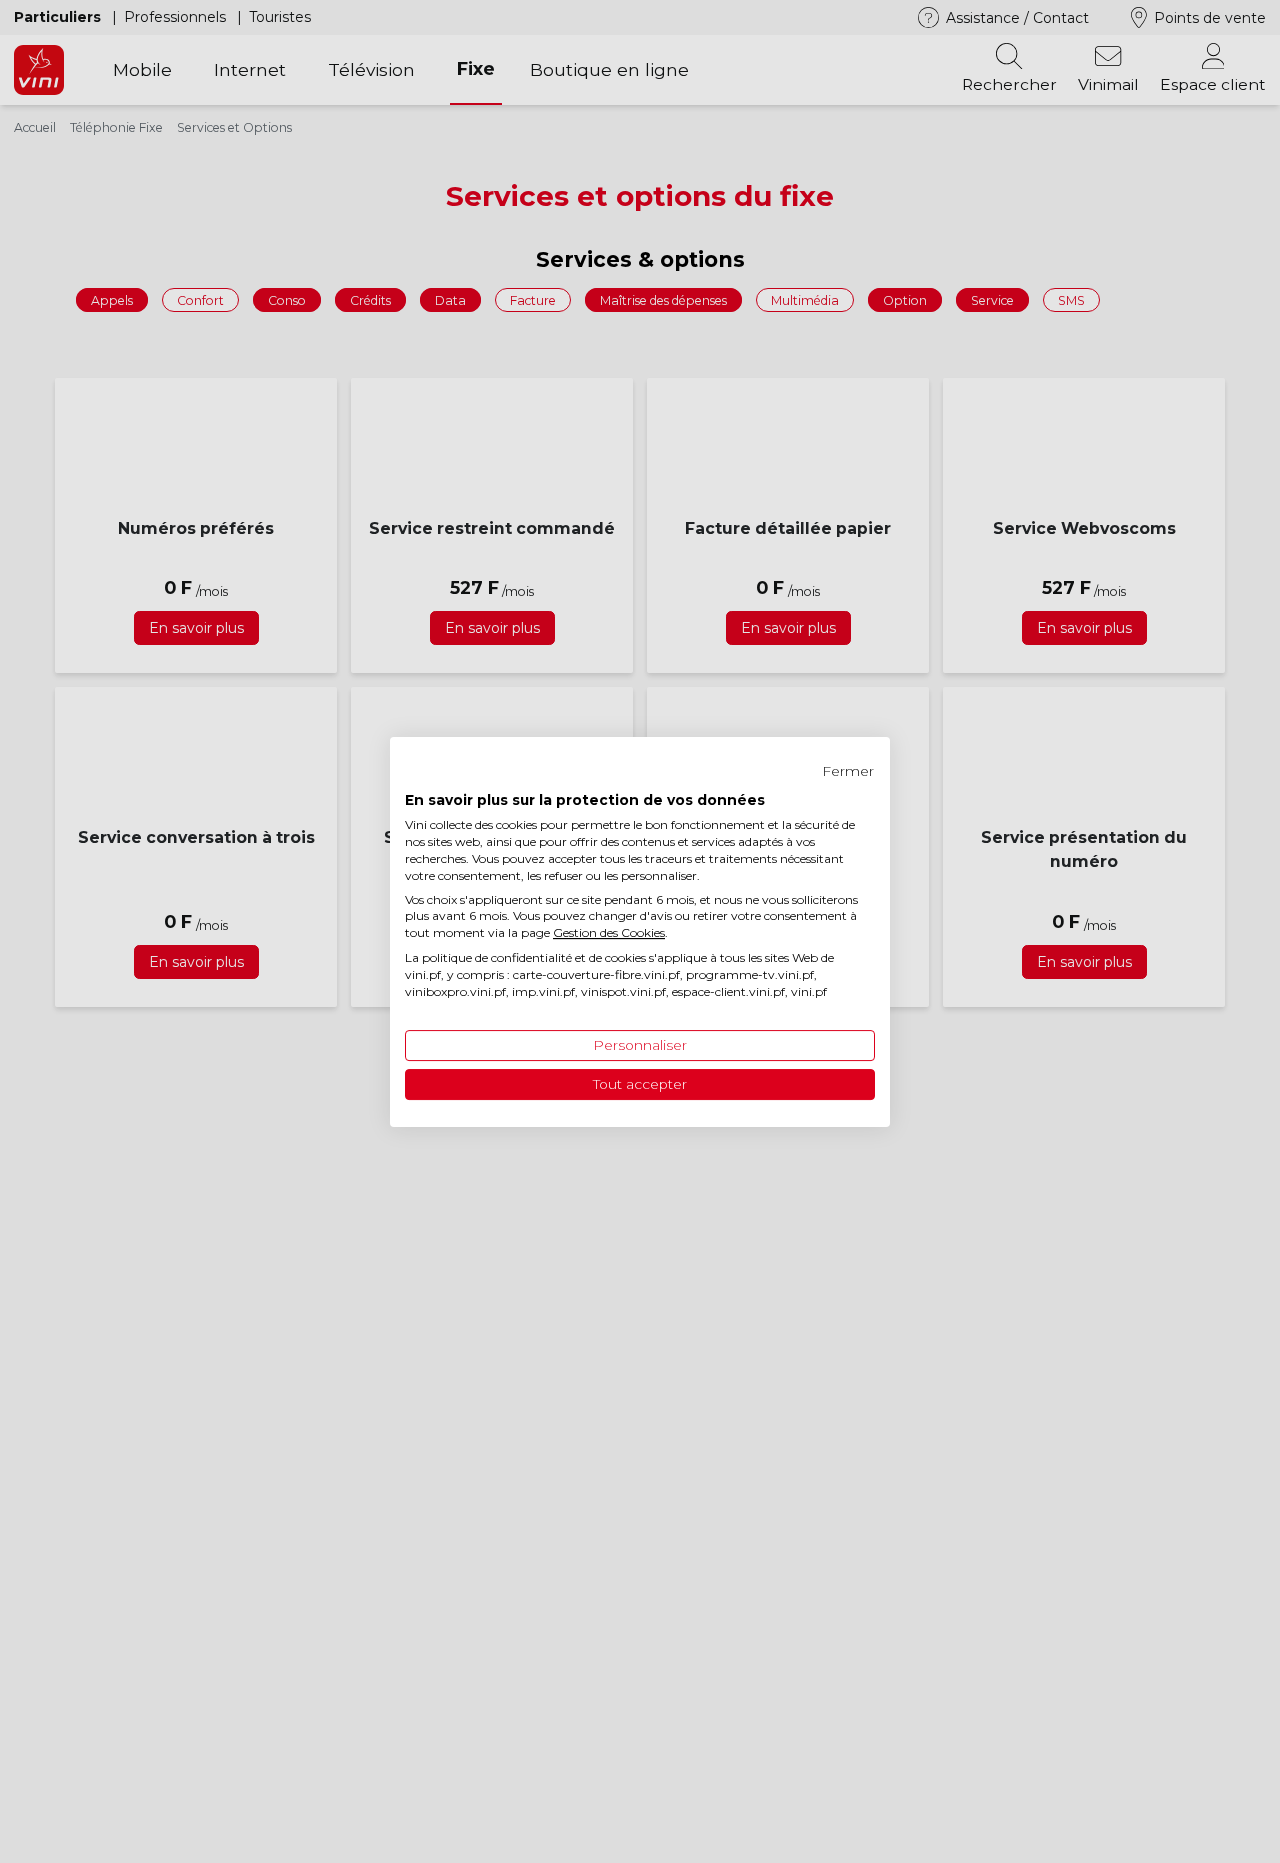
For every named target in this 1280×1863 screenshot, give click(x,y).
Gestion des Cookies (609, 932)
